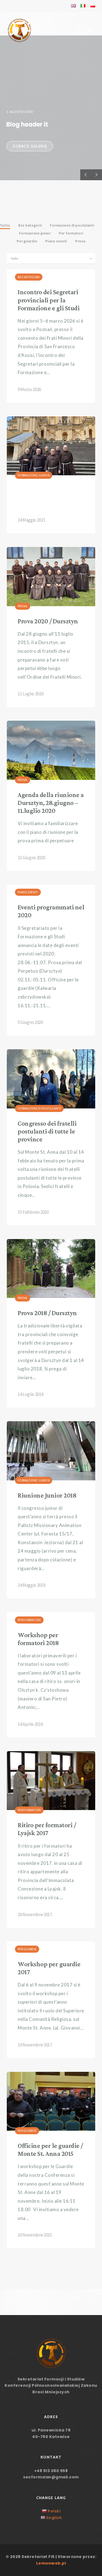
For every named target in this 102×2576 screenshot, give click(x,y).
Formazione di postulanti (39, 1108)
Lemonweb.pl (51, 2563)
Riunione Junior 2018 (47, 1495)
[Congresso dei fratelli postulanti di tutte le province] (51, 1079)
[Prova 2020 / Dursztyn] (51, 577)
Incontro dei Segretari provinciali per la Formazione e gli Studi (49, 300)
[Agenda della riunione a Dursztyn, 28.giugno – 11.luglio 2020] (51, 750)
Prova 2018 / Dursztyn (47, 1313)
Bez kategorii (29, 277)
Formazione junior (34, 475)
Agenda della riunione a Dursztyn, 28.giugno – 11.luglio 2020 (51, 803)
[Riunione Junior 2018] (51, 1451)
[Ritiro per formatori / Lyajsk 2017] (51, 1781)
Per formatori (29, 1620)
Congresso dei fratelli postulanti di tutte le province (47, 1131)
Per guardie (27, 1949)
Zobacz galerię (30, 146)
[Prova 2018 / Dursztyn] (51, 1269)
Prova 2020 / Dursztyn (48, 621)
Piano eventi (28, 892)
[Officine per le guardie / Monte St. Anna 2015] (51, 2101)
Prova (23, 606)
